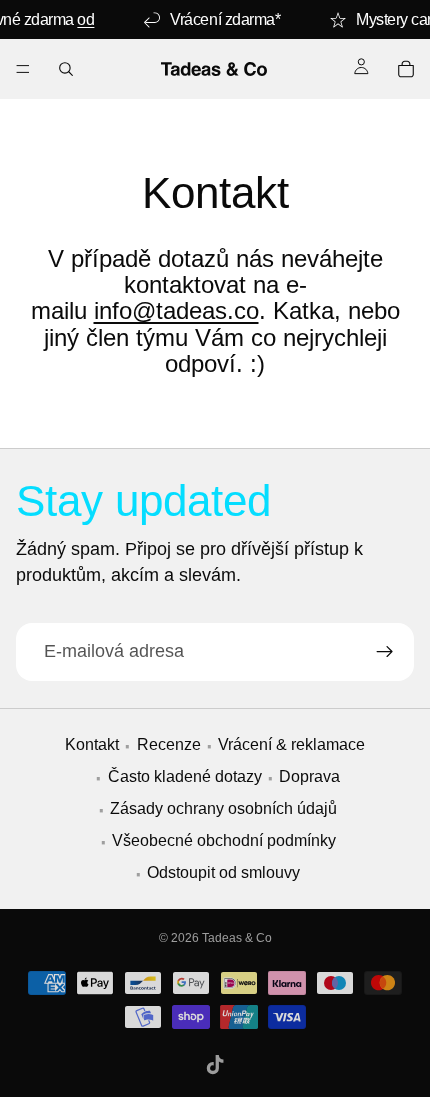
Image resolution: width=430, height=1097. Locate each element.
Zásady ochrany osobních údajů (223, 809)
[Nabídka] (23, 69)
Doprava (309, 777)
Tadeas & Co (237, 938)
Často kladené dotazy (185, 777)
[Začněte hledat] (66, 69)
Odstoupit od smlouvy (223, 873)
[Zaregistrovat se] (385, 651)
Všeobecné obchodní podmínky (224, 841)
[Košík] (406, 69)
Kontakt (92, 745)
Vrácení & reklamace (291, 745)
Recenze (169, 745)
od (85, 19)
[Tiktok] (215, 1065)
